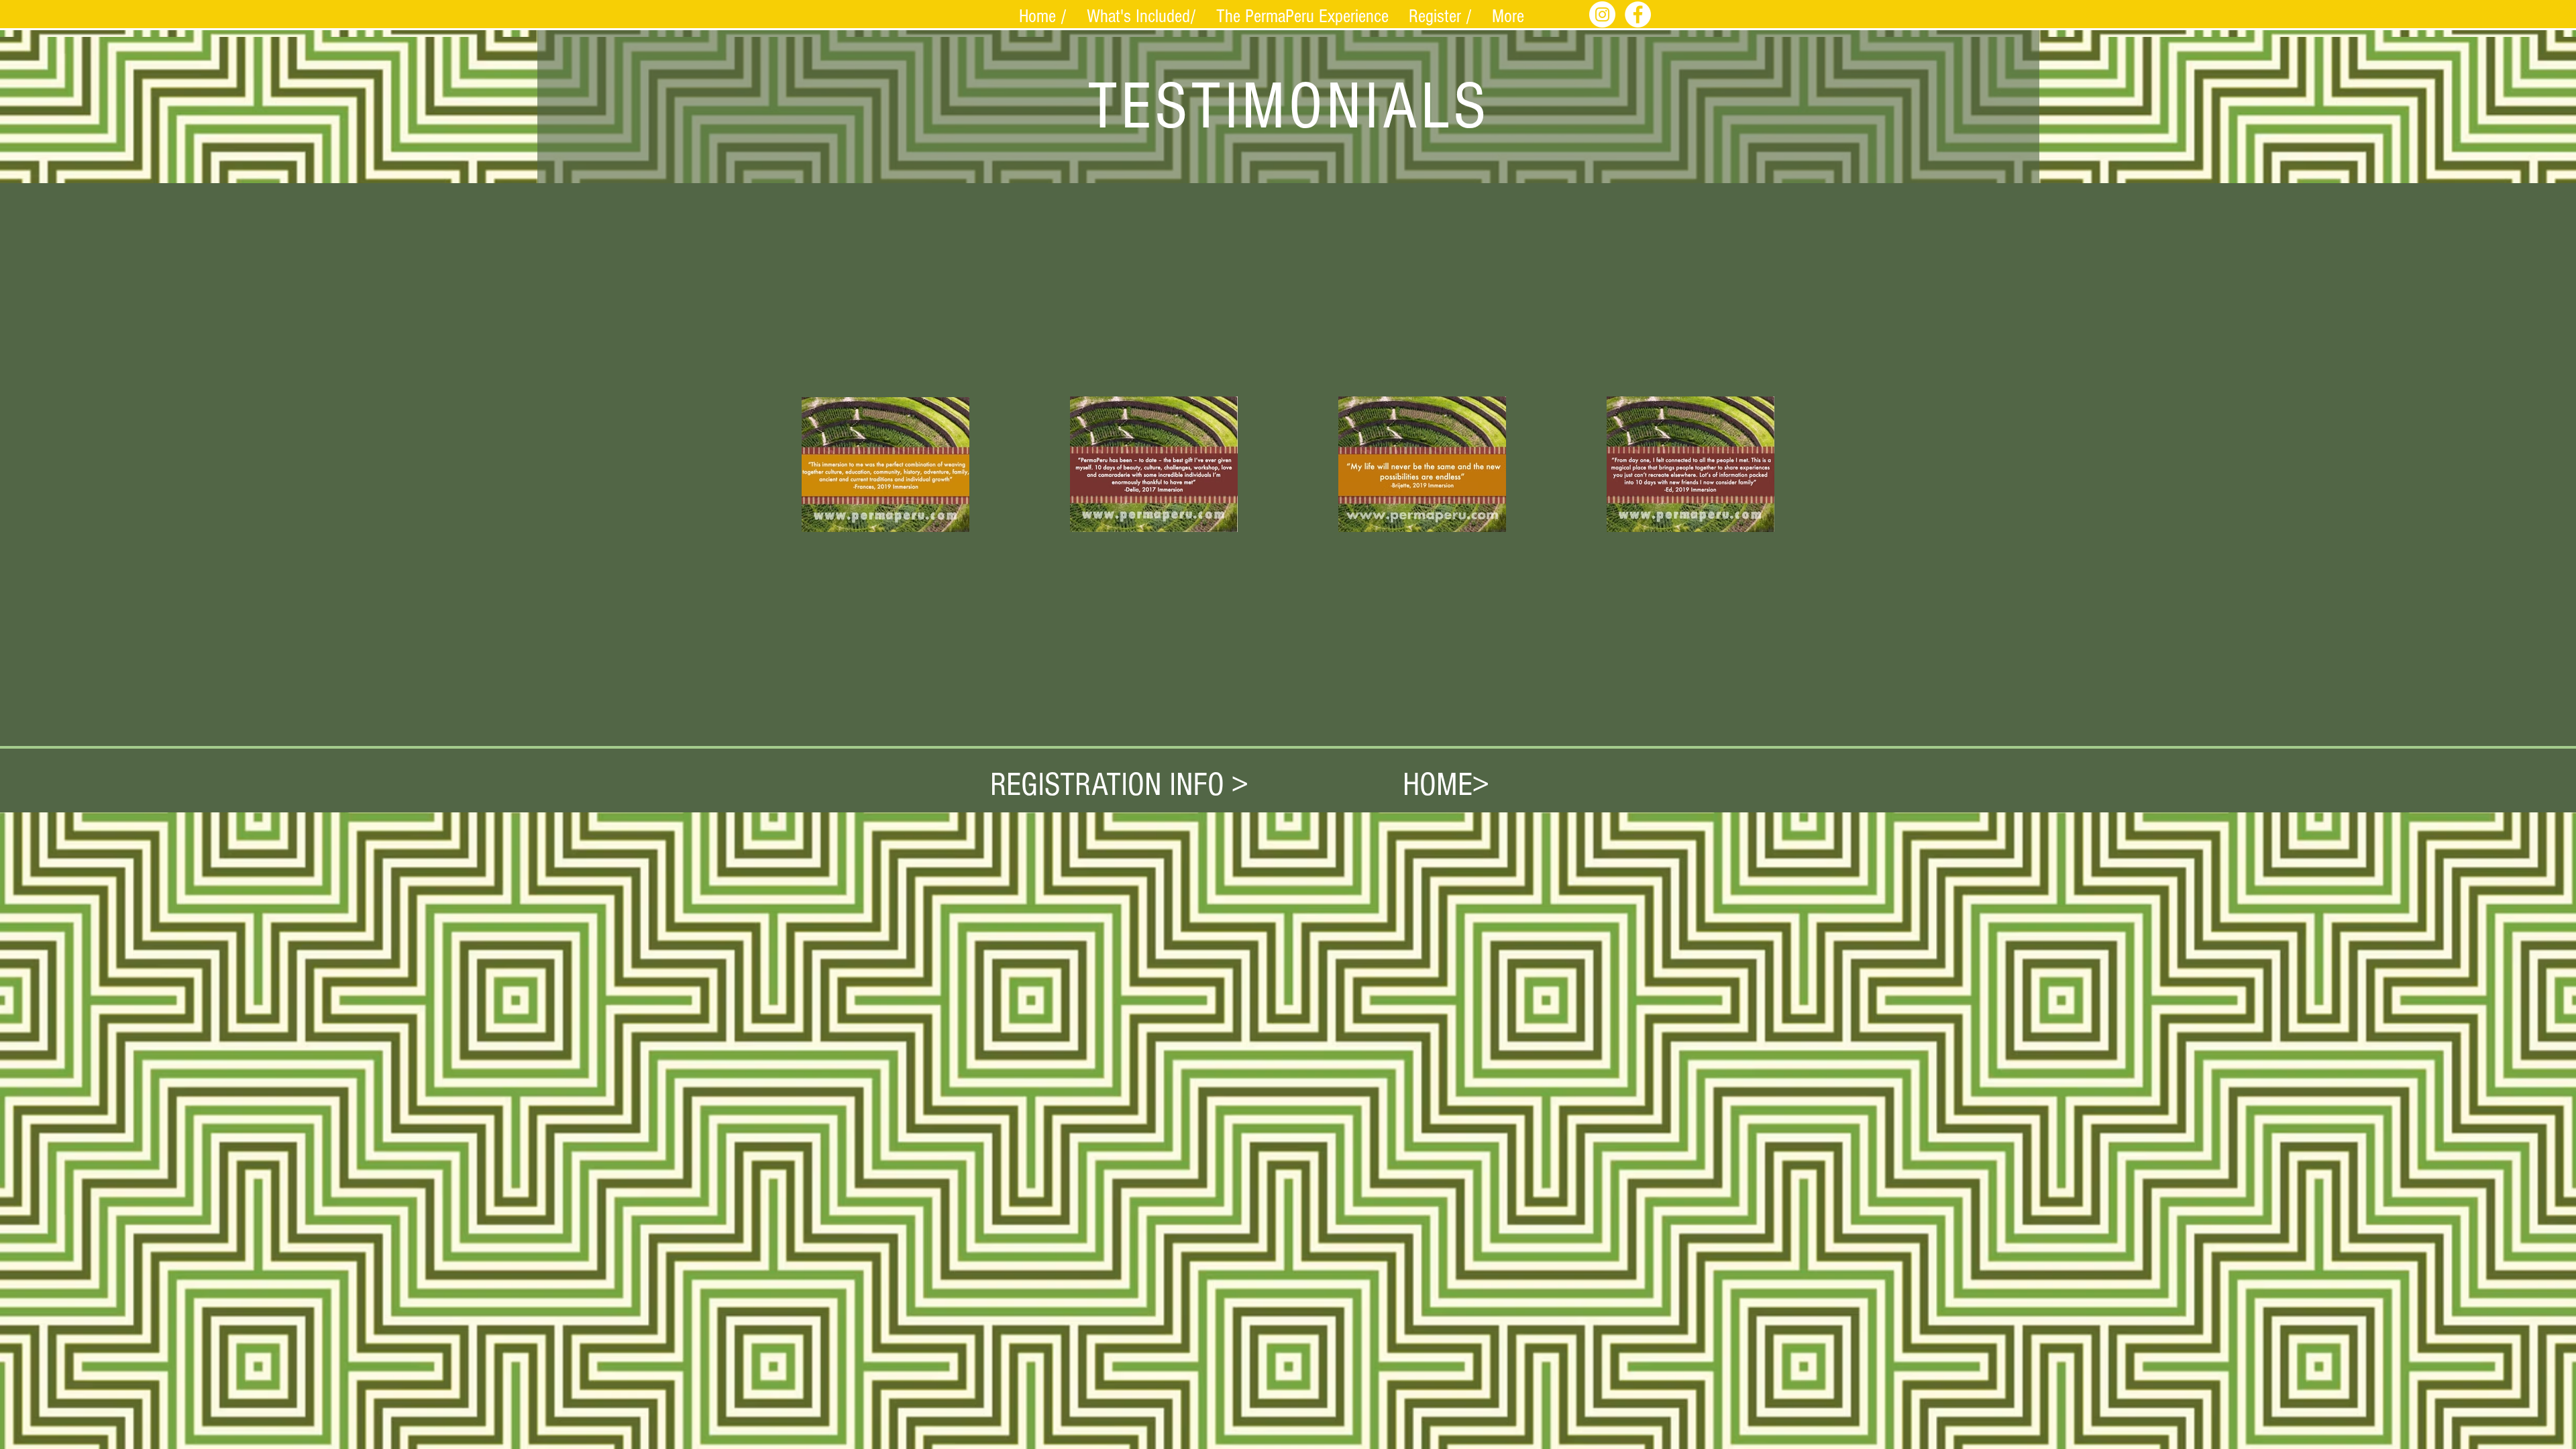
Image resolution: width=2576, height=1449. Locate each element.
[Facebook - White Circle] (1638, 14)
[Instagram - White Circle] (1602, 14)
